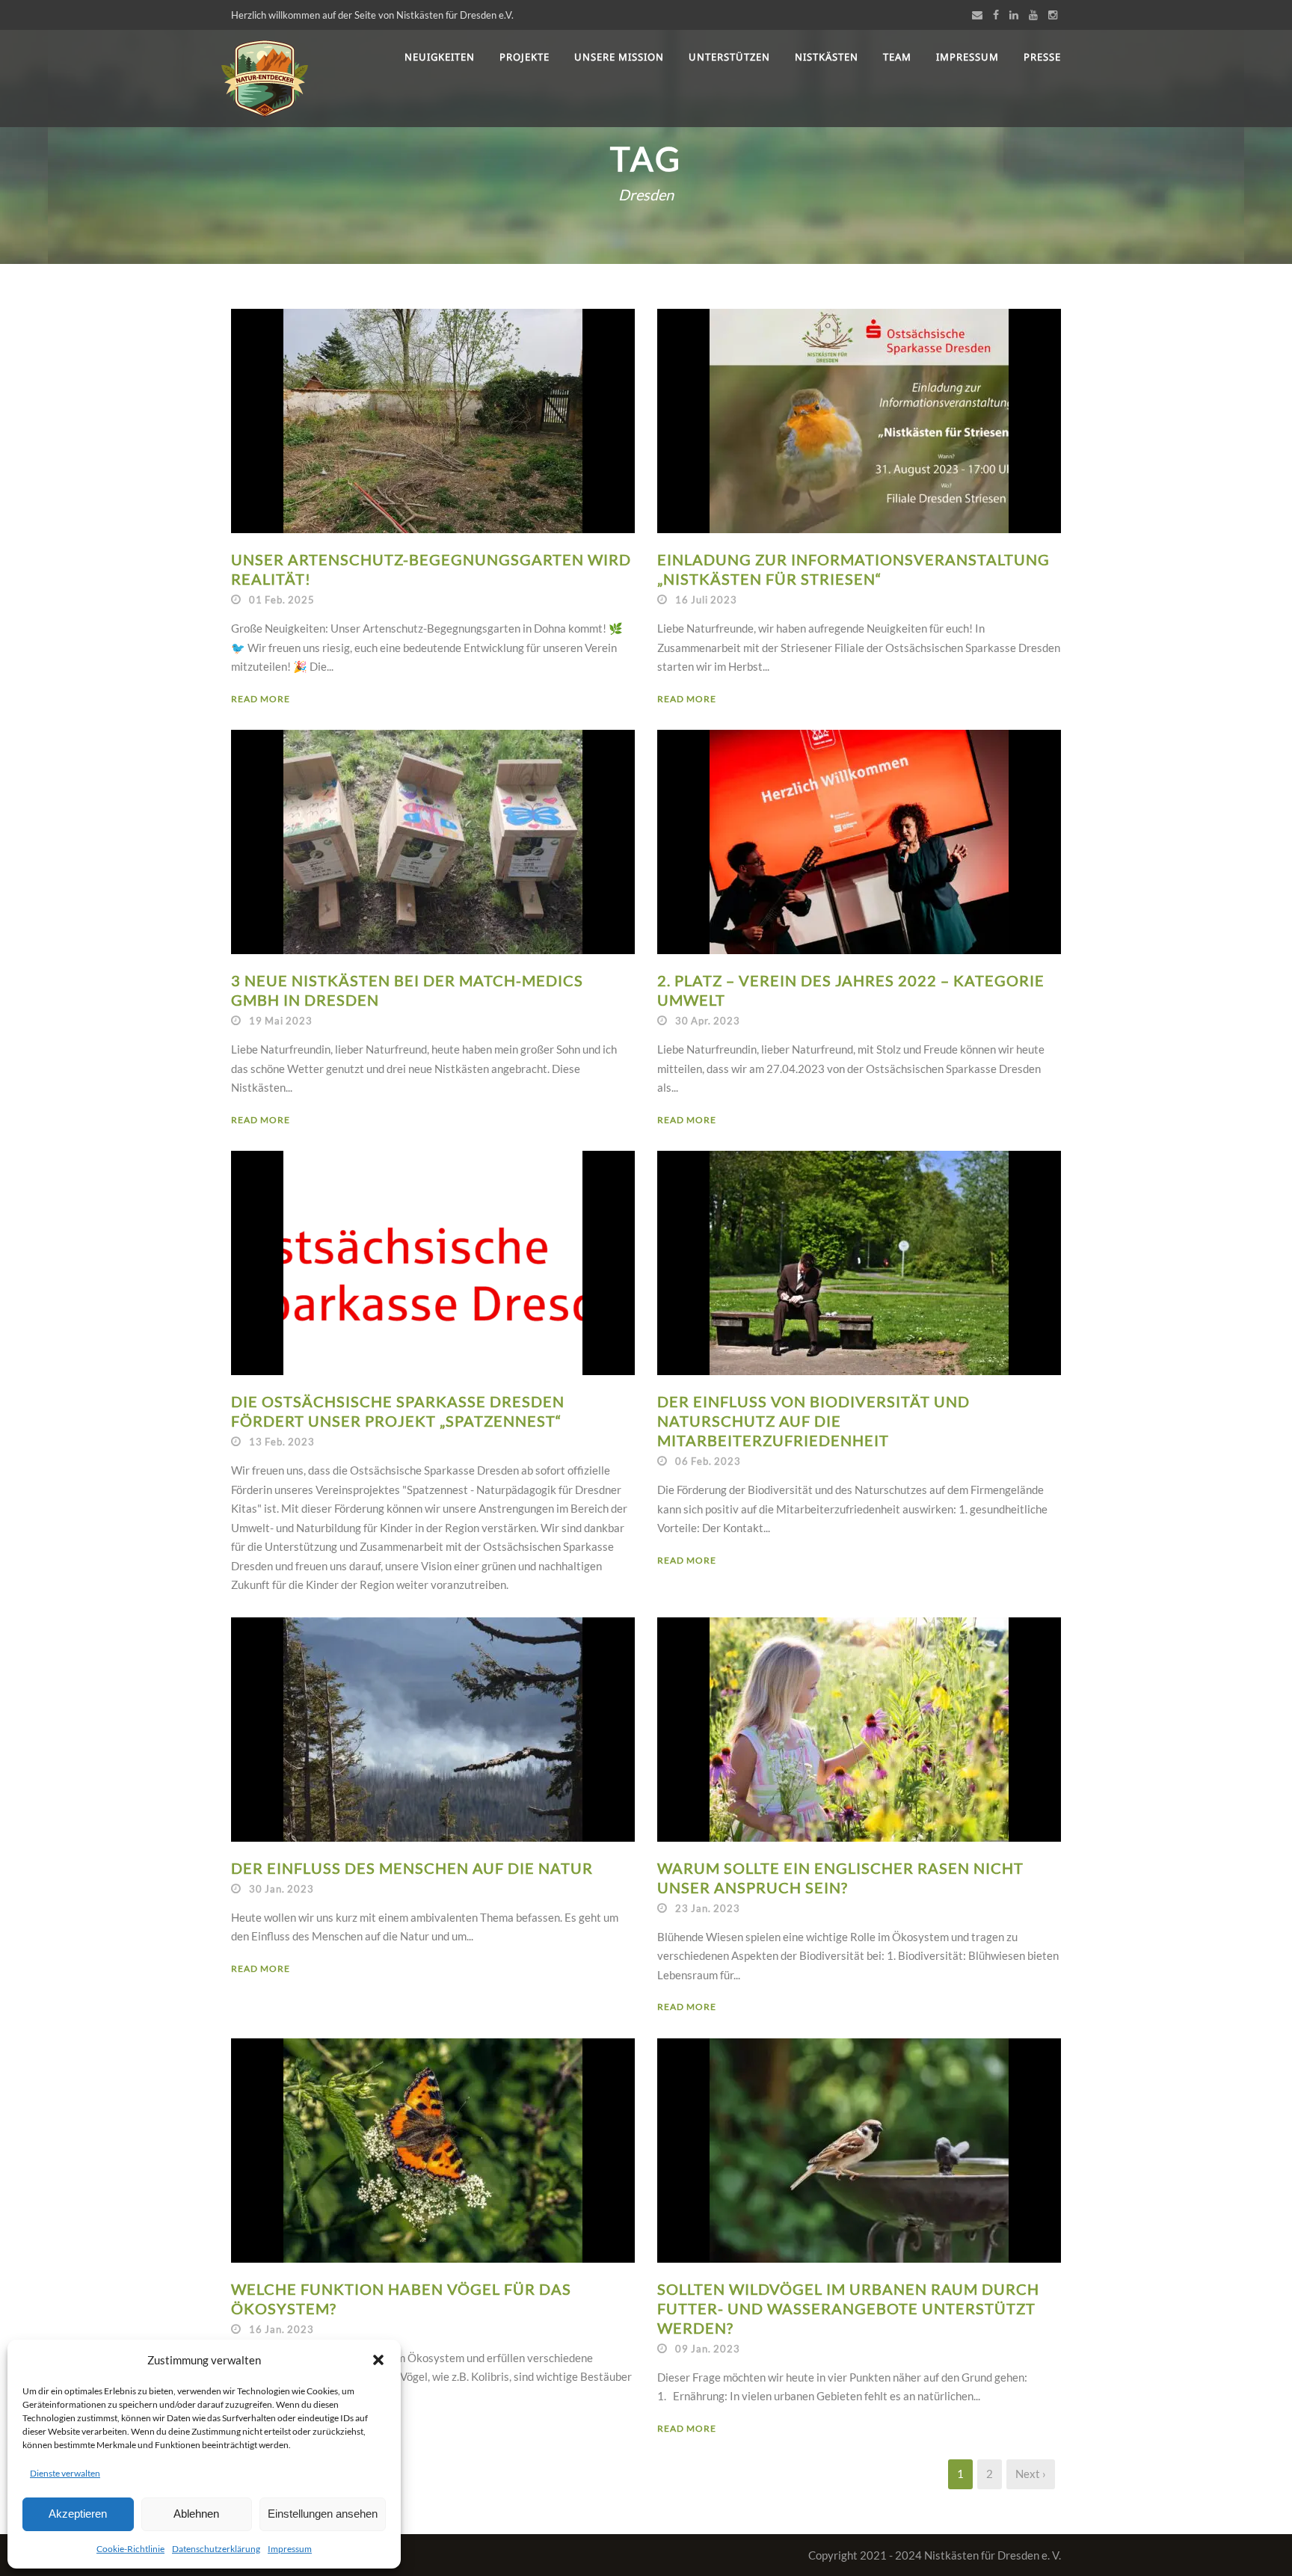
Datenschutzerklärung (216, 2549)
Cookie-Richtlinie (130, 2549)
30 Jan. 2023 (282, 1889)
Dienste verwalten (65, 2473)
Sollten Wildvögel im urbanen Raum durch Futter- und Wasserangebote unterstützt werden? (848, 2308)
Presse (1042, 57)
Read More (261, 699)
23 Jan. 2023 (708, 1908)
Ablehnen (196, 2514)
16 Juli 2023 (706, 600)
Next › (1031, 2474)
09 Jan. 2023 (708, 2349)
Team (897, 57)
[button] (378, 2360)
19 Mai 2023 (281, 1021)
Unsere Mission (619, 57)
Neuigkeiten (440, 57)
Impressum (290, 2549)
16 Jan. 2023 (282, 2329)
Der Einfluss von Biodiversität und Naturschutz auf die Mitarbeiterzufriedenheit (813, 1421)
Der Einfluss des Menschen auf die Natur (412, 1868)
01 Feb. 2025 (282, 600)
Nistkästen (827, 57)
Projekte (525, 57)
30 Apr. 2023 (708, 1021)
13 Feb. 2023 (282, 1442)
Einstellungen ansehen (323, 2514)
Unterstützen (729, 57)
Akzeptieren (78, 2514)
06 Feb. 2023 (708, 1461)
